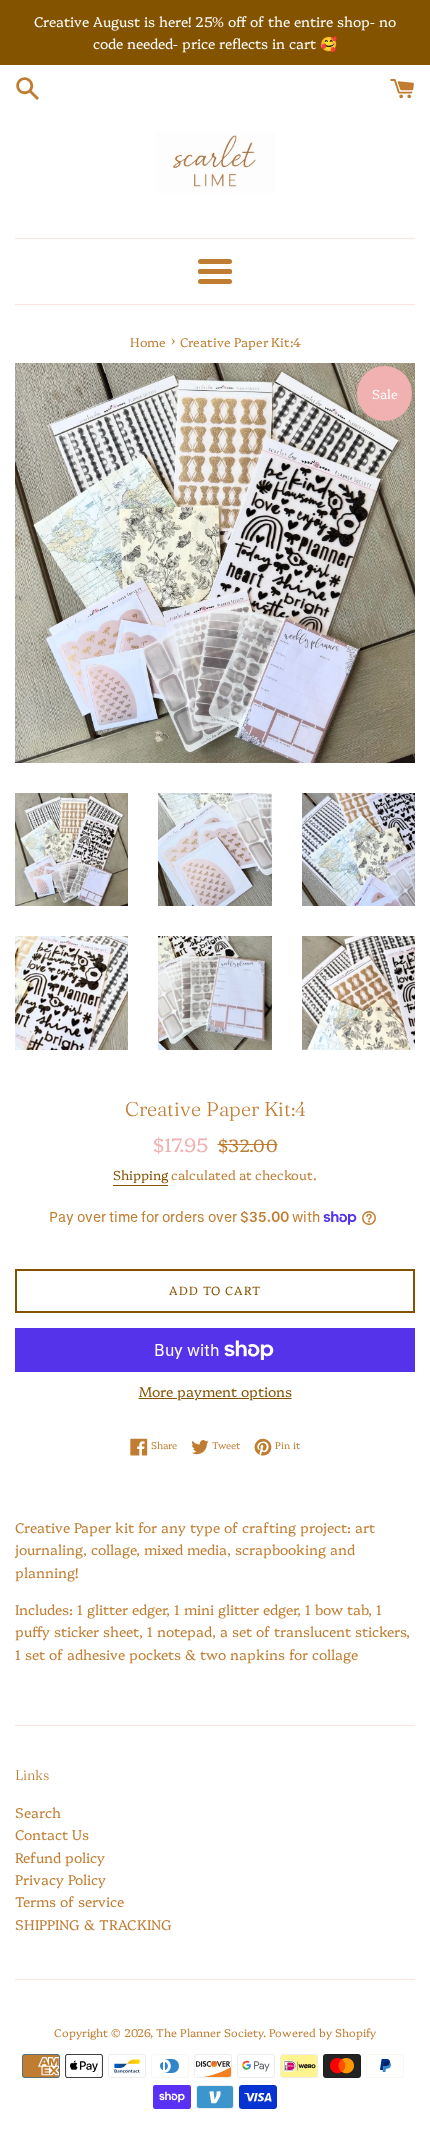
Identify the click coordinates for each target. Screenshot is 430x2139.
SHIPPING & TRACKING (93, 1924)
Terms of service (69, 1901)
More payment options (215, 1391)
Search (38, 1812)
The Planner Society (209, 2032)
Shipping (140, 1174)
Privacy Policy (60, 1879)
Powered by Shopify (322, 2032)
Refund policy (60, 1857)
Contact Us (52, 1834)
